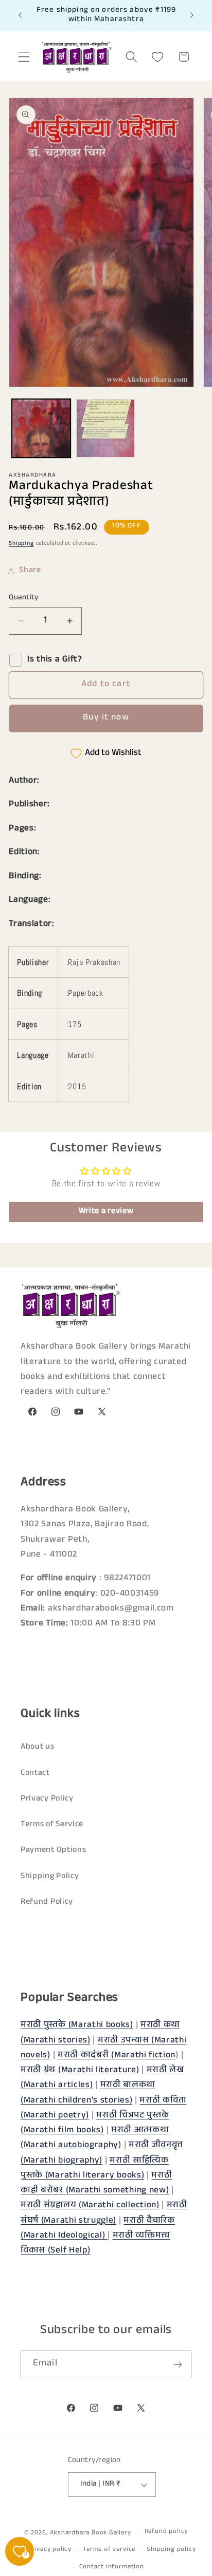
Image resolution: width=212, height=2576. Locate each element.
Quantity (24, 598)
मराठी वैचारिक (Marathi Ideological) (98, 2229)
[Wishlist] (158, 57)
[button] (24, 57)
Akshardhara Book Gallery (90, 2533)
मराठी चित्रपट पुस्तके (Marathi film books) (95, 2124)
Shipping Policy (50, 1877)
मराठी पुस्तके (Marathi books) (77, 2026)
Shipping (21, 544)
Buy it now (106, 718)
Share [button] (30, 571)
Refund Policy (47, 1902)
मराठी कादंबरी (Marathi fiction (117, 2056)
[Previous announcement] (20, 15)
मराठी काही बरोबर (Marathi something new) (96, 2184)
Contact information (111, 2567)
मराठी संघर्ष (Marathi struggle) (104, 2213)
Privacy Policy (47, 1799)
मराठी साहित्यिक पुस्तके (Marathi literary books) (95, 2169)
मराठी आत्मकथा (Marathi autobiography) (95, 2138)
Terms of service (109, 2550)
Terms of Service (52, 1825)
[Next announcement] (192, 15)
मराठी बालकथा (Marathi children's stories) (88, 2093)
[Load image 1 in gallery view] (41, 428)
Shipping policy (171, 2550)
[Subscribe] (178, 2364)
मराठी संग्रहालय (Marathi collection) (90, 2206)
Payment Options (53, 1851)
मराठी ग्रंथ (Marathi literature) (80, 2071)
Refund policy (166, 2532)
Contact (35, 1774)
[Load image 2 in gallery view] (105, 428)
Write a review (106, 1212)
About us (38, 1747)
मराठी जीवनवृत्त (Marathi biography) (102, 2153)
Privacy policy (50, 2550)
